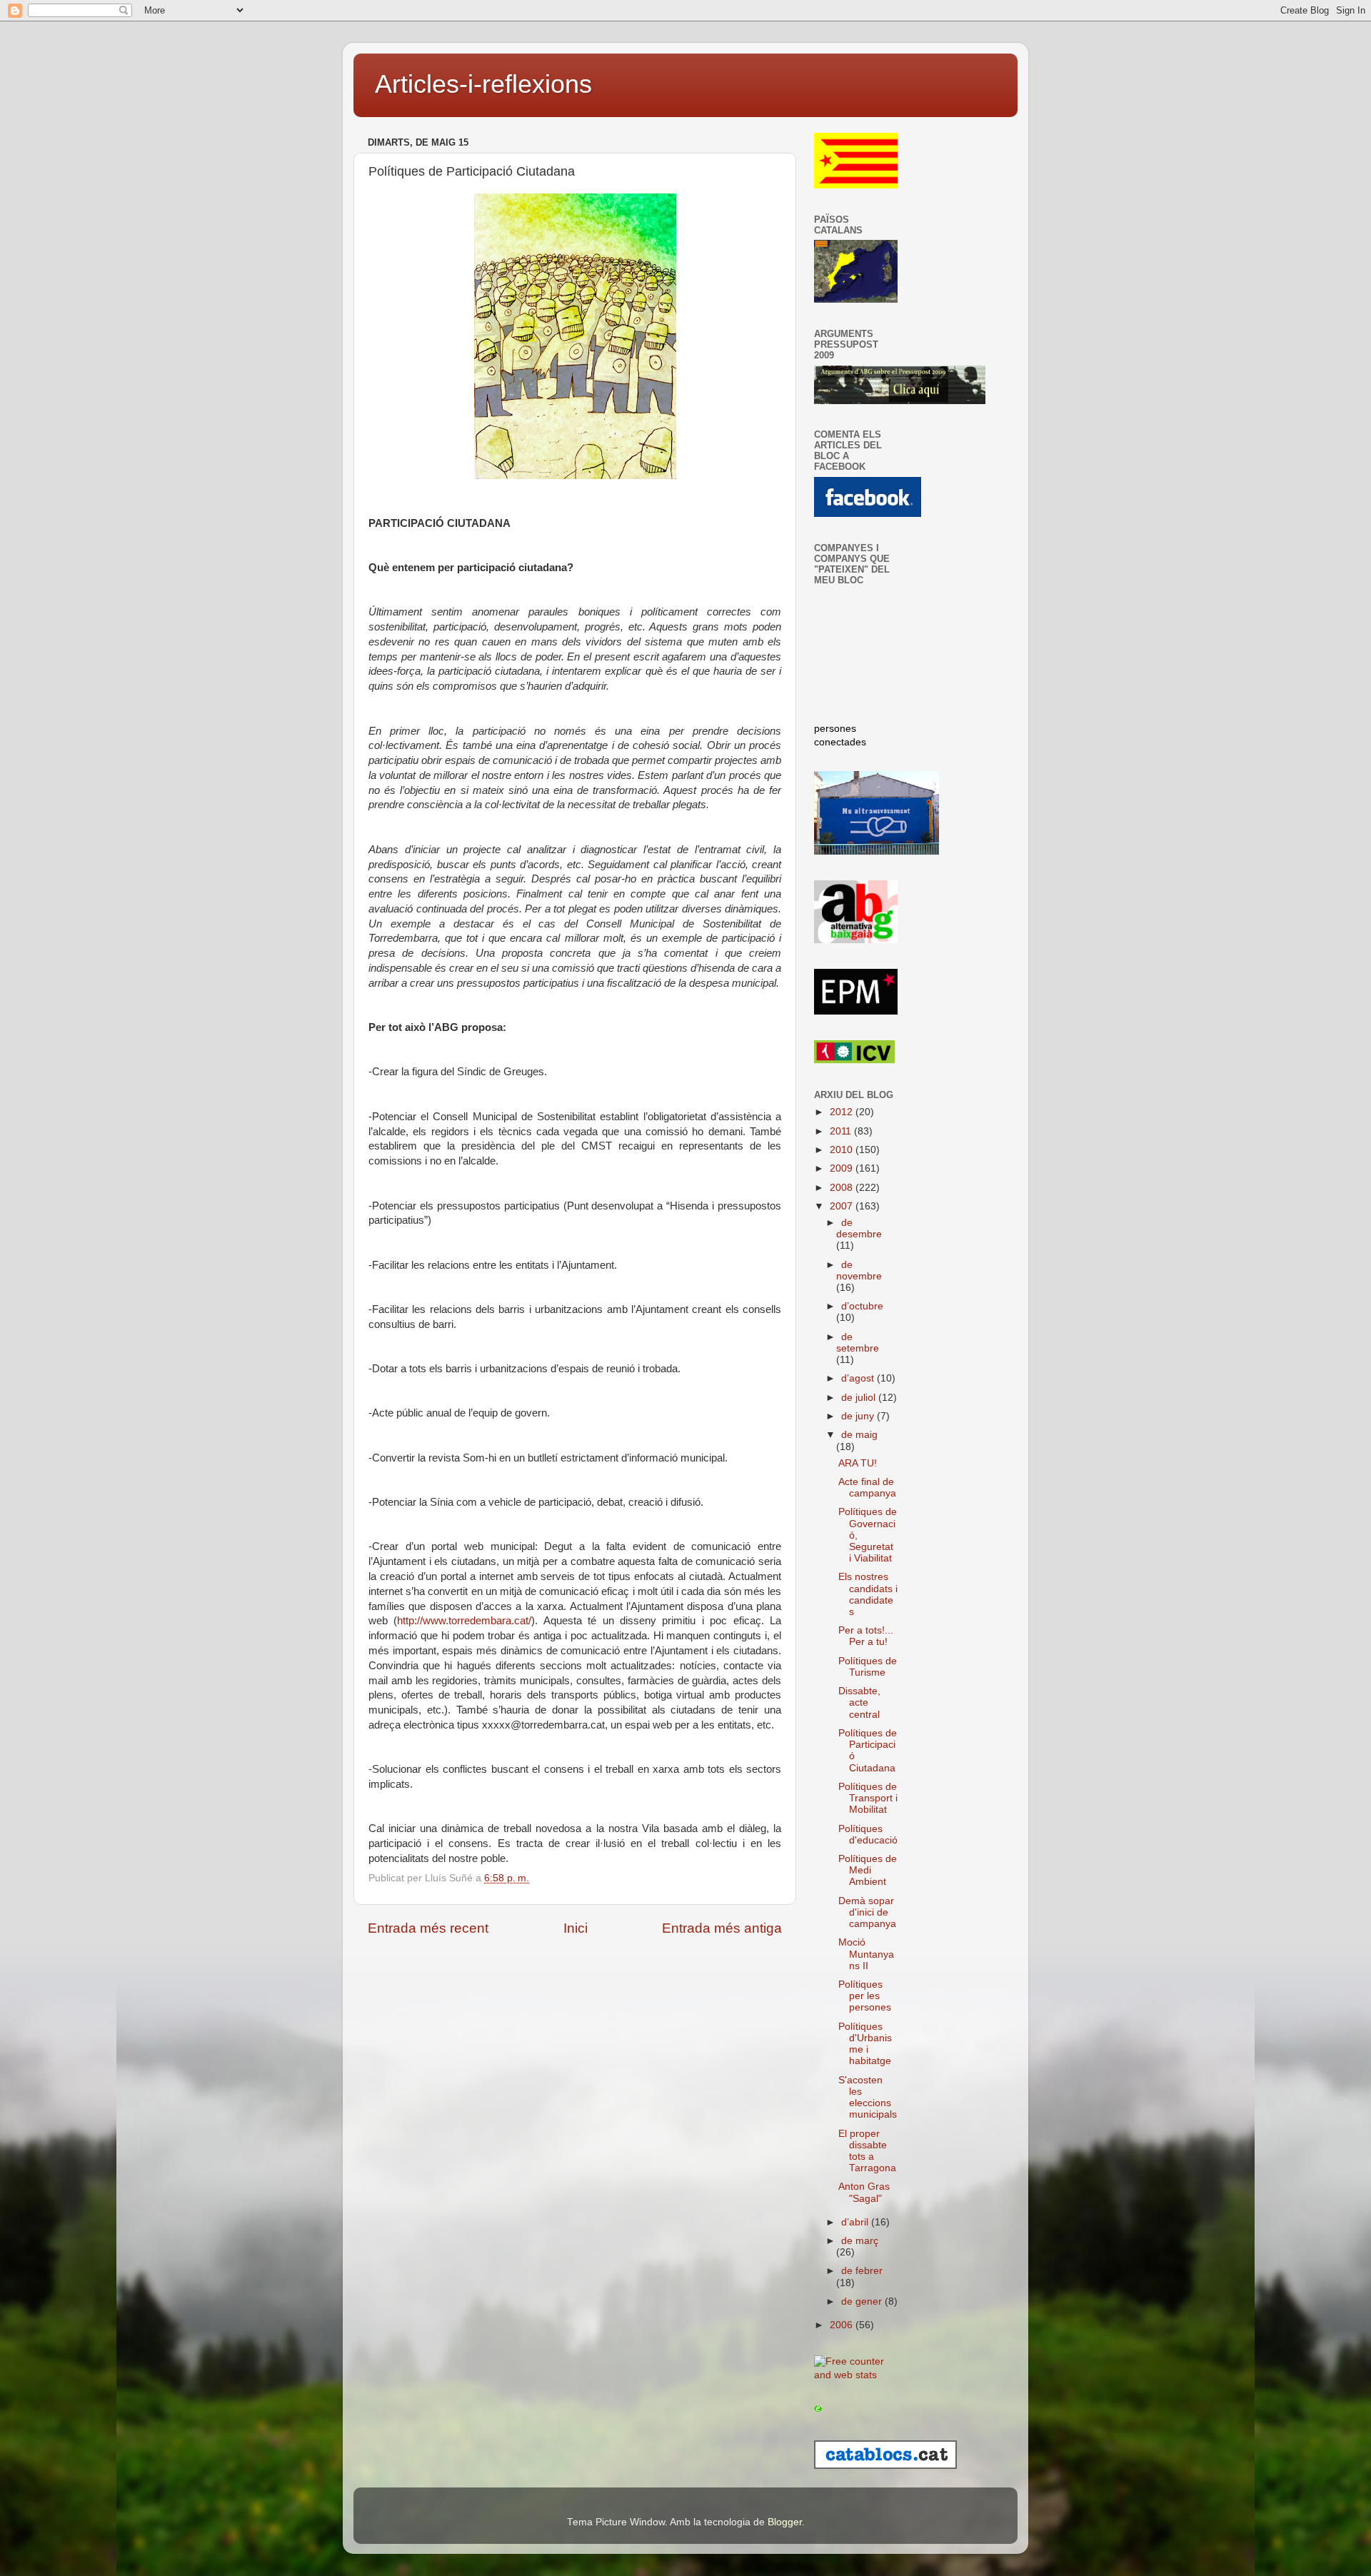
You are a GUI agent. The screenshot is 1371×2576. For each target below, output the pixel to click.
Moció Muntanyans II (866, 1954)
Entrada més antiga (722, 1928)
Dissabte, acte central (859, 1702)
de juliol (860, 1398)
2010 (843, 1150)
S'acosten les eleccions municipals (868, 2098)
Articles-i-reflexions (483, 84)
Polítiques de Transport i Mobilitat (868, 1798)
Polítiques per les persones (865, 1996)
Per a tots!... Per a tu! (866, 1636)
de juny (859, 1416)
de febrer (862, 2271)
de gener (863, 2301)
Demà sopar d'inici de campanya (867, 1912)
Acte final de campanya (867, 1488)
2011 (842, 1131)
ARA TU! (858, 1463)
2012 (843, 1112)
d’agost (859, 1378)
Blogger (785, 2522)
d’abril (856, 2222)
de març (860, 2241)
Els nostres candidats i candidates (868, 1594)
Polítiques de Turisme (868, 1667)
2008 (843, 1188)
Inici (576, 1928)
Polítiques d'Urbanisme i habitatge (865, 2044)
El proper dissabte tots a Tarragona (867, 2151)
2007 (843, 1206)
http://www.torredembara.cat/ (464, 1621)
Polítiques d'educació (868, 1835)
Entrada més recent (428, 1928)
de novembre (859, 1271)
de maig (859, 1435)
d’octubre (862, 1306)
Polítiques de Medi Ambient (868, 1870)
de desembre (859, 1228)
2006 (843, 2325)
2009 (843, 1168)
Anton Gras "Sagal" (864, 2192)
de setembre (858, 1343)
